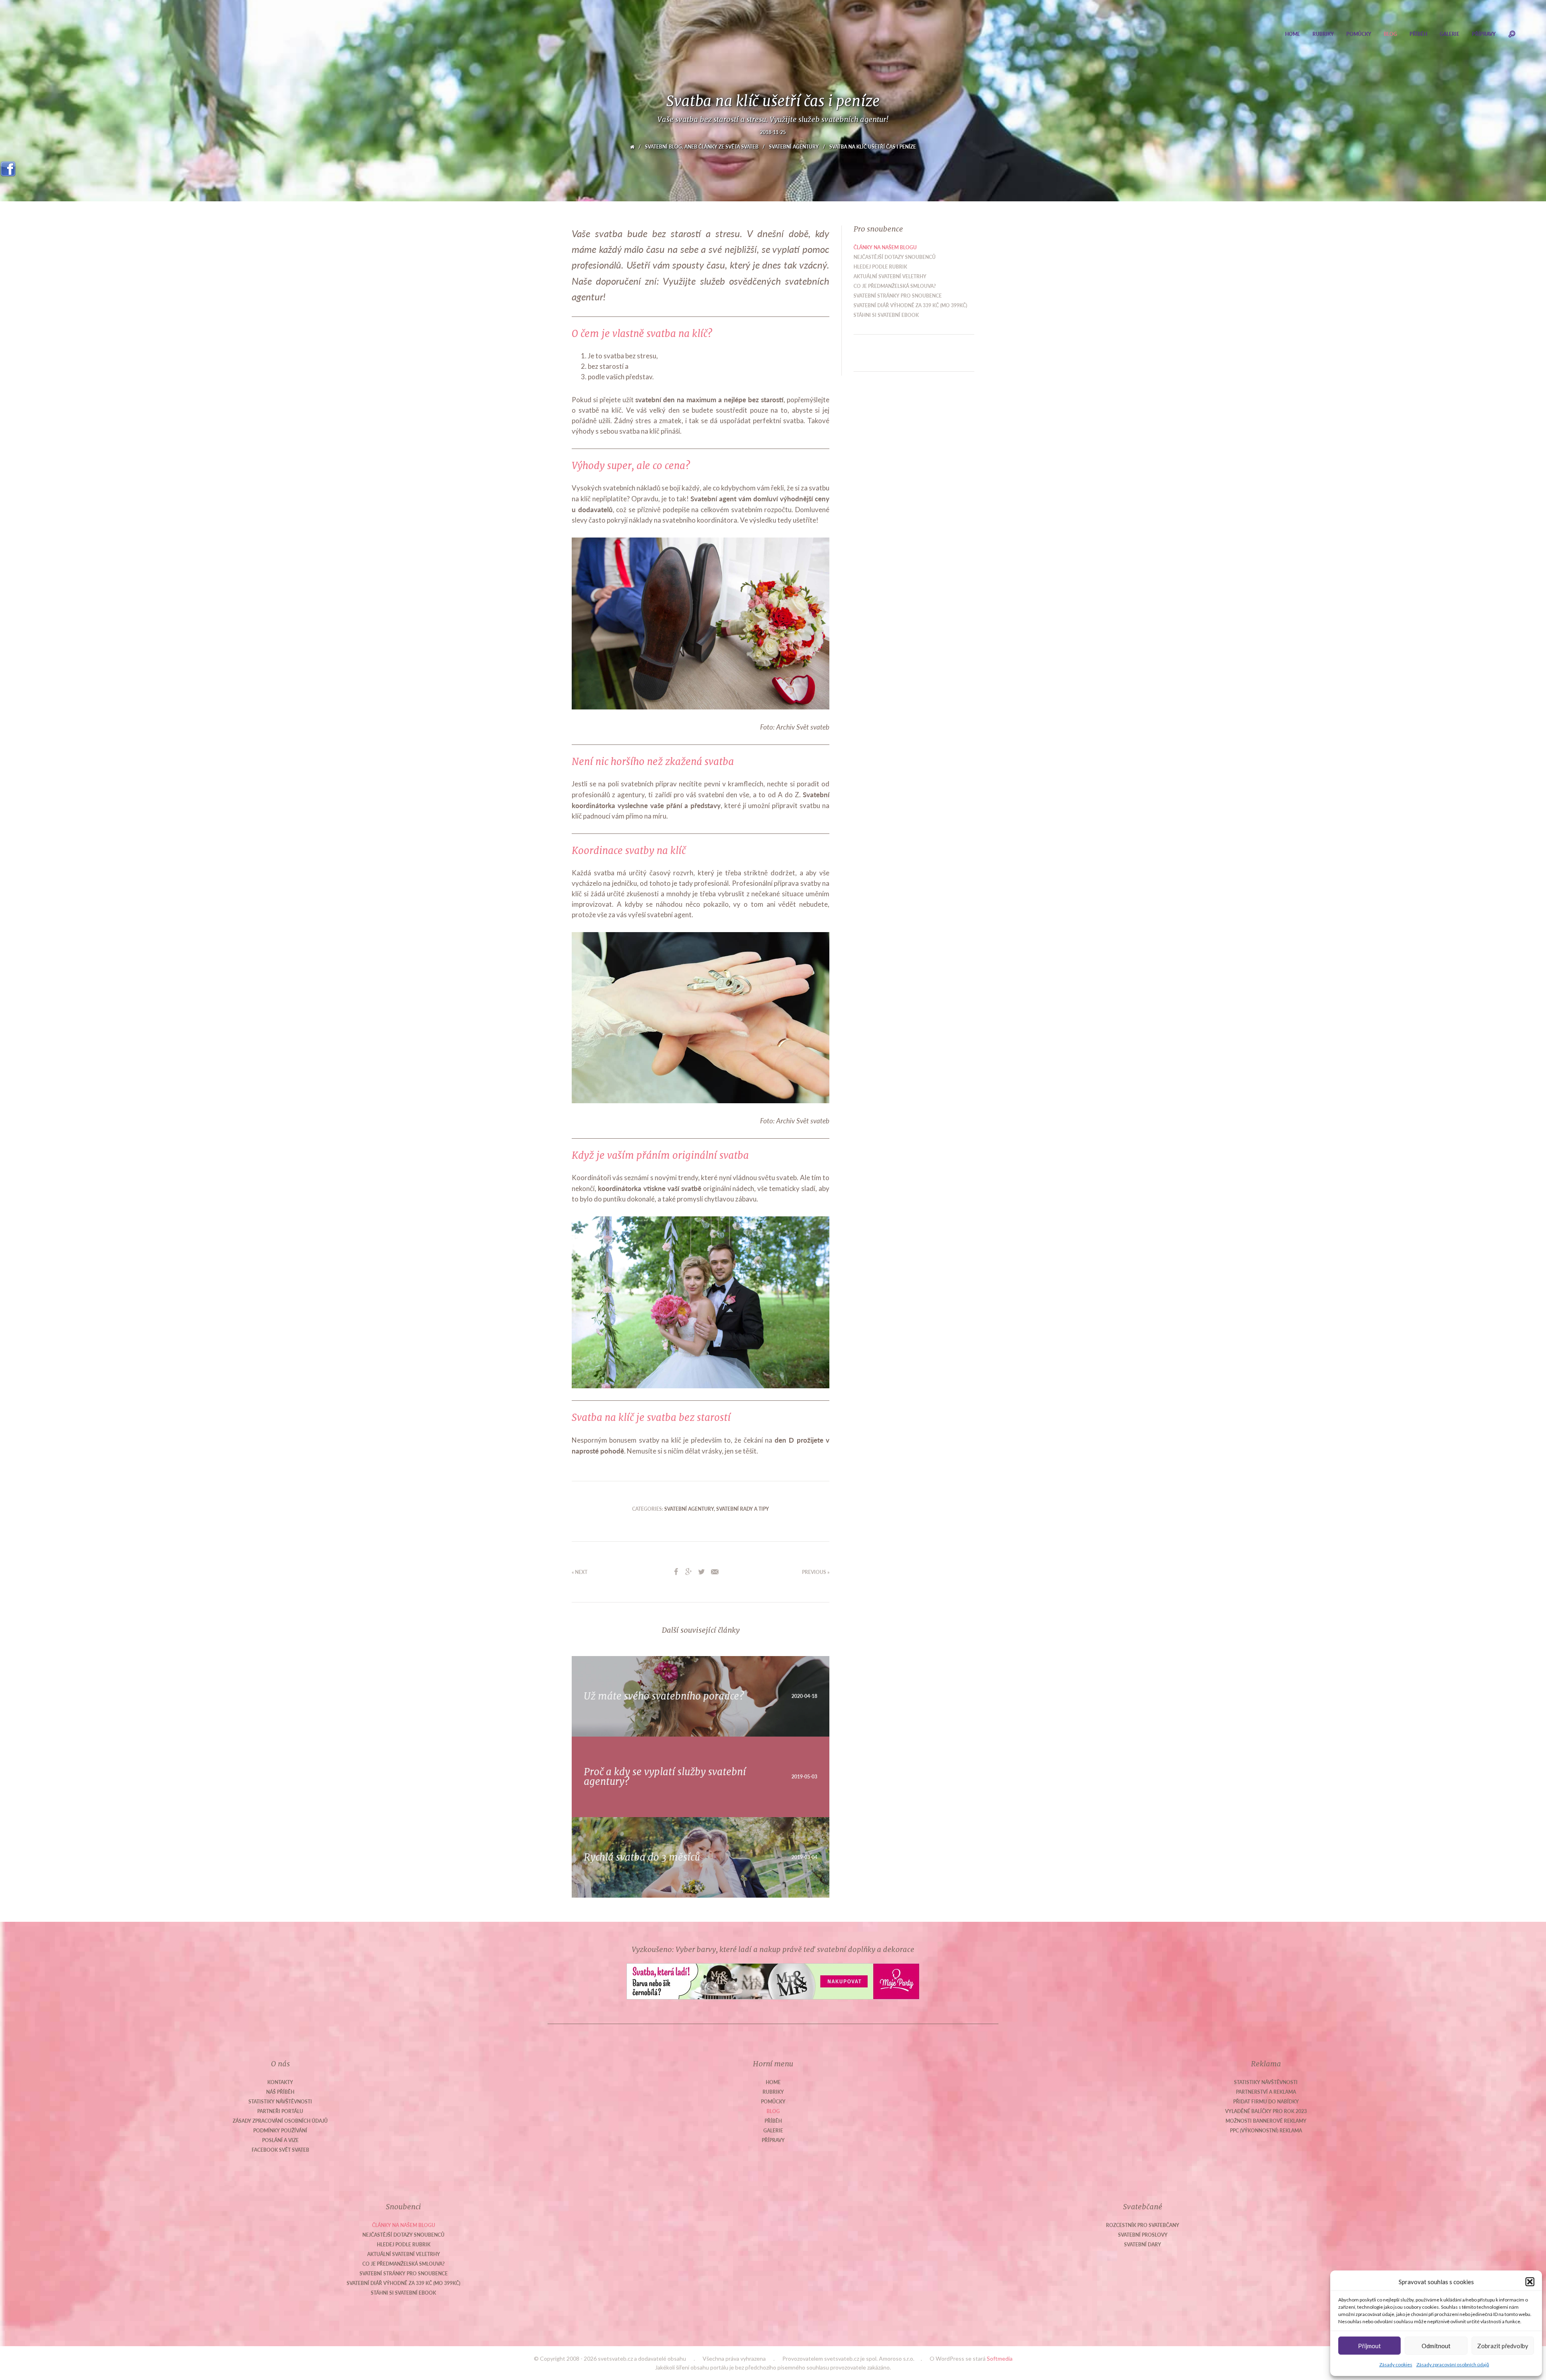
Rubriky (1323, 34)
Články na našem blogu (885, 247)
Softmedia (1000, 2358)
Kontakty (280, 2082)
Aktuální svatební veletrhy (890, 276)
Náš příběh (280, 2092)
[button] (1530, 2282)
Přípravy (1484, 34)
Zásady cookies (1396, 2364)
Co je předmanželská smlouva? (895, 286)
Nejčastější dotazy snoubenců (895, 257)
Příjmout (1369, 2346)
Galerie (1450, 34)
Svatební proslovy (1143, 2235)
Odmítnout (1436, 2346)
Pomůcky (1359, 34)
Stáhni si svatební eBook (886, 315)
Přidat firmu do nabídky (1266, 2102)
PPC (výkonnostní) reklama (1266, 2131)
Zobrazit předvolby (1503, 2346)
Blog (1390, 34)
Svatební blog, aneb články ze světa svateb (702, 147)
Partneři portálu (280, 2111)
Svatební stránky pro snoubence (898, 296)
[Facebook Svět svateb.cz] (8, 166)
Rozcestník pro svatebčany (1143, 2225)
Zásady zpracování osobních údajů (1453, 2364)
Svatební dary (1143, 2245)
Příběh (1418, 34)
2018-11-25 (773, 132)
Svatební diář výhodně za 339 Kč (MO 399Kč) (910, 305)
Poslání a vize (280, 2140)
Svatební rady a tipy (743, 1509)
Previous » (816, 1572)
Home (1293, 34)
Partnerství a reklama (1266, 2092)
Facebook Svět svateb (280, 2150)
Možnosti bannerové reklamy (1266, 2121)
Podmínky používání (280, 2131)
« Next (580, 1572)
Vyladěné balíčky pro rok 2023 (1266, 2111)
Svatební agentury (794, 147)
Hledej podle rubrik (880, 267)
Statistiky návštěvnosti (280, 2102)
